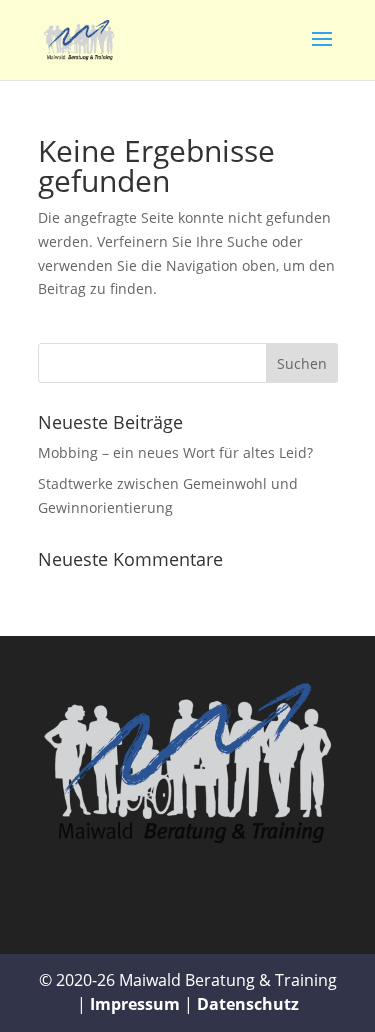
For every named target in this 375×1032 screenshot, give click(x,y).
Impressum (135, 1004)
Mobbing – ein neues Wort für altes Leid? (175, 452)
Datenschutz (248, 1004)
